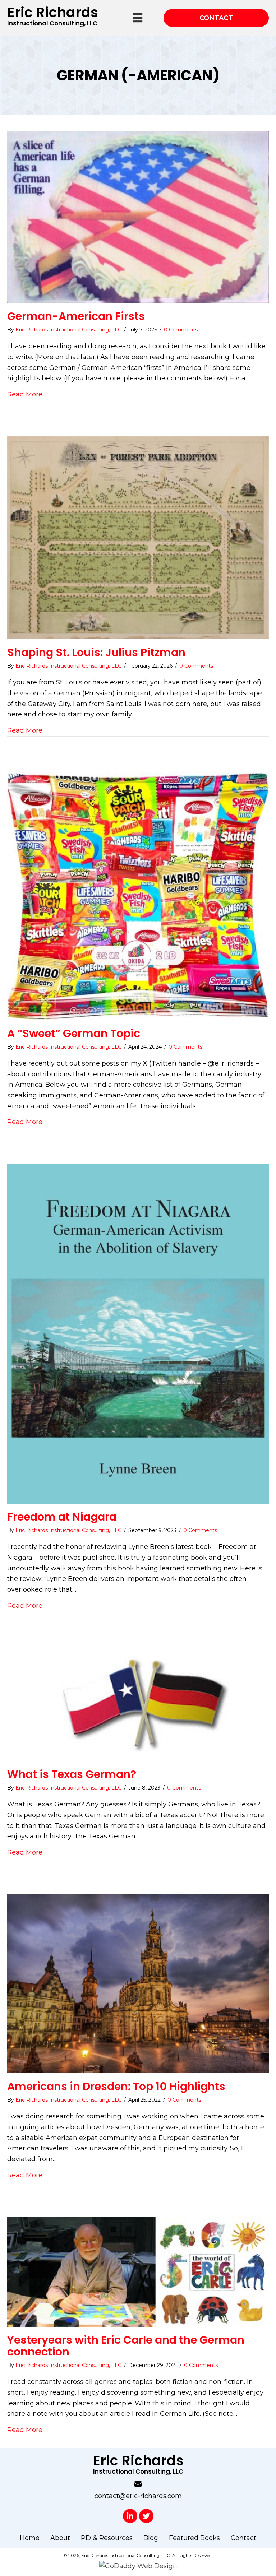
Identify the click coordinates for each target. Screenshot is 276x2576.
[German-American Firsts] (138, 217)
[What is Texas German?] (138, 1704)
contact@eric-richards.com (138, 2496)
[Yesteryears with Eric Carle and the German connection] (138, 2271)
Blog (151, 2538)
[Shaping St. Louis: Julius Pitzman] (138, 537)
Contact (243, 2538)
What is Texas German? (72, 1774)
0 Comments (181, 330)
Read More (25, 394)
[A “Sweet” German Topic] (138, 896)
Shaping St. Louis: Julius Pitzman (96, 652)
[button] (130, 2516)
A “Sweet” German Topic (74, 1033)
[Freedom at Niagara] (138, 1333)
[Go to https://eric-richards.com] (52, 18)
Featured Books (194, 2538)
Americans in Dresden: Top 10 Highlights (116, 2086)
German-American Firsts (76, 316)
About (60, 2538)
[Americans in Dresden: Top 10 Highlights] (138, 1983)
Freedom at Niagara (62, 1517)
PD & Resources (107, 2538)
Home (30, 2538)
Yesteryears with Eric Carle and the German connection (126, 2346)
